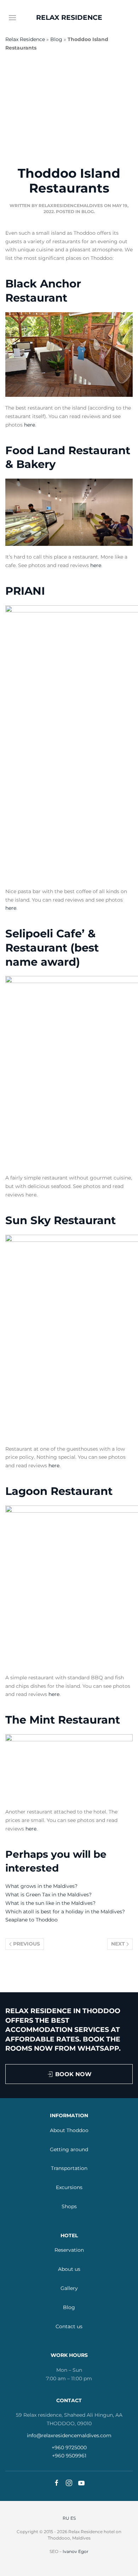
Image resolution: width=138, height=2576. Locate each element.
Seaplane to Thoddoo (31, 1920)
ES (73, 2518)
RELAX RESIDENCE (69, 18)
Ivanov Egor (76, 2551)
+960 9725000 (69, 2448)
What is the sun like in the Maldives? (50, 1903)
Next (119, 1944)
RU (66, 2518)
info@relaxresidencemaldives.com (69, 2435)
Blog (56, 39)
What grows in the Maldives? (41, 1886)
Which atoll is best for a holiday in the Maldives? (65, 1912)
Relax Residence (25, 39)
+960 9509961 (69, 2456)
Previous (26, 1944)
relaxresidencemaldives (71, 205)
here (30, 425)
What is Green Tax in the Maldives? (48, 1895)
